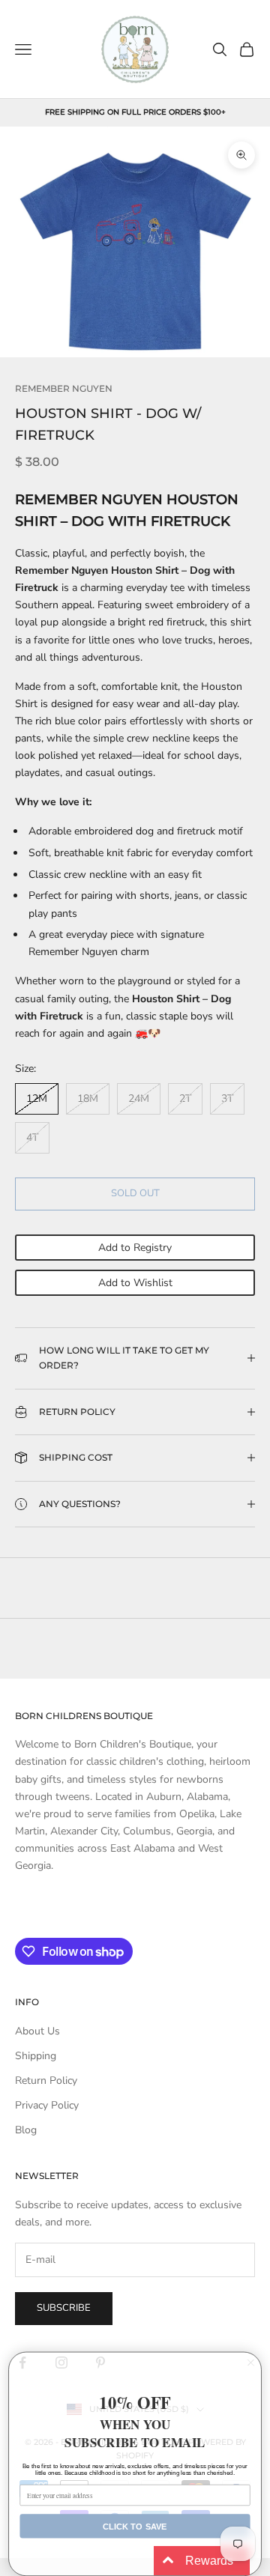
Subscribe (64, 2308)
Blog (26, 2130)
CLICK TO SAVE (135, 2526)
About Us (37, 2031)
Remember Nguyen (64, 388)
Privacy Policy (47, 2105)
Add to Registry (135, 1248)
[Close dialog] (251, 2363)
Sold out (135, 1193)
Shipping (36, 2056)
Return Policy (46, 2081)
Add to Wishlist (135, 1283)
